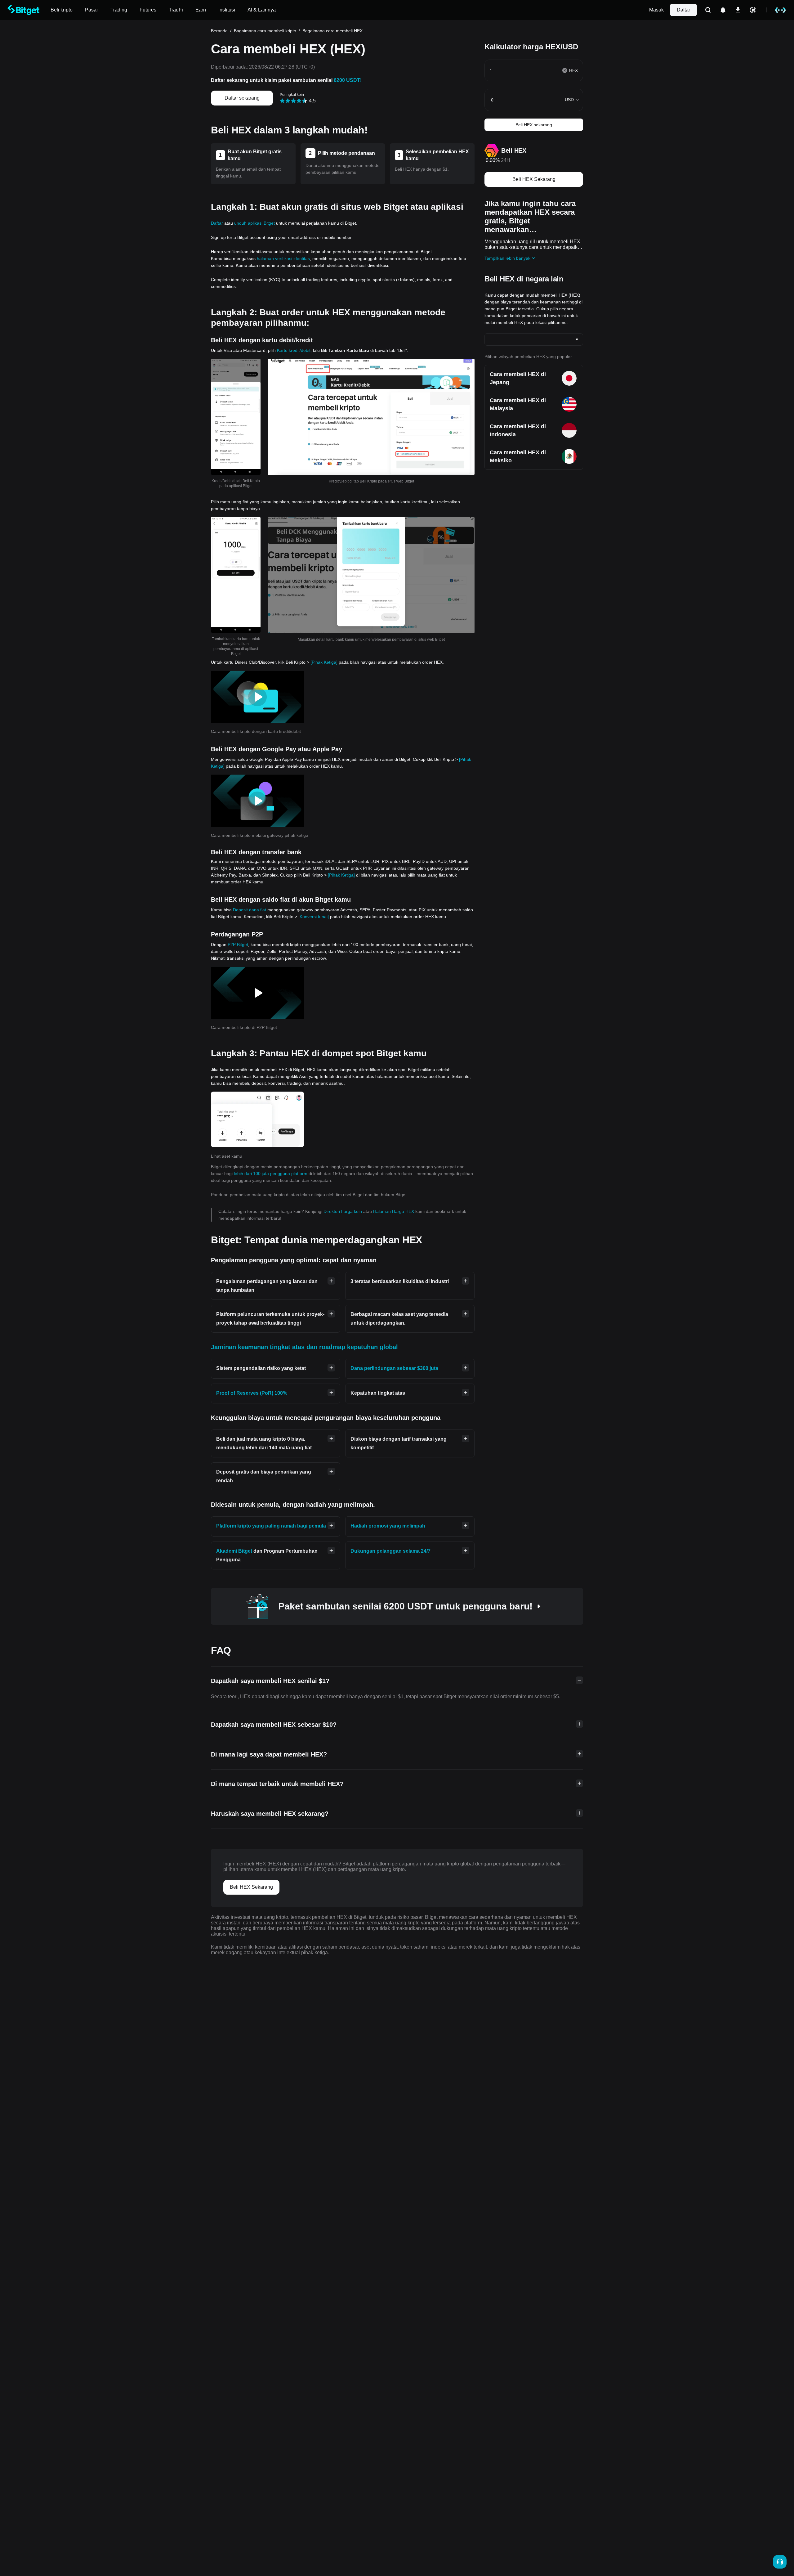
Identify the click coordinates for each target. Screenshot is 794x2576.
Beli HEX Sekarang (534, 179)
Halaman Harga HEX (394, 1211)
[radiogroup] (294, 100)
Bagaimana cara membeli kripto (265, 31)
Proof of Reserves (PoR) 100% (252, 1393)
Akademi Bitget (234, 1551)
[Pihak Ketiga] (324, 662)
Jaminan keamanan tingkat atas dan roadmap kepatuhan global (304, 1347)
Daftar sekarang (242, 98)
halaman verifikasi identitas (283, 258)
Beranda (219, 31)
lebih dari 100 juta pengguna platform (271, 1174)
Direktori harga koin (343, 1211)
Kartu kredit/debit (294, 350)
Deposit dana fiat (250, 910)
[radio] (282, 101)
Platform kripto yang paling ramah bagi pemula (271, 1526)
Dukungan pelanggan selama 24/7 (390, 1551)
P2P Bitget (238, 945)
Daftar (683, 10)
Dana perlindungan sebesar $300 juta (394, 1368)
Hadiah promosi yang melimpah (388, 1526)
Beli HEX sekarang (534, 125)
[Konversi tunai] (314, 917)
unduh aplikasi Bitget (254, 223)
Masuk (656, 10)
